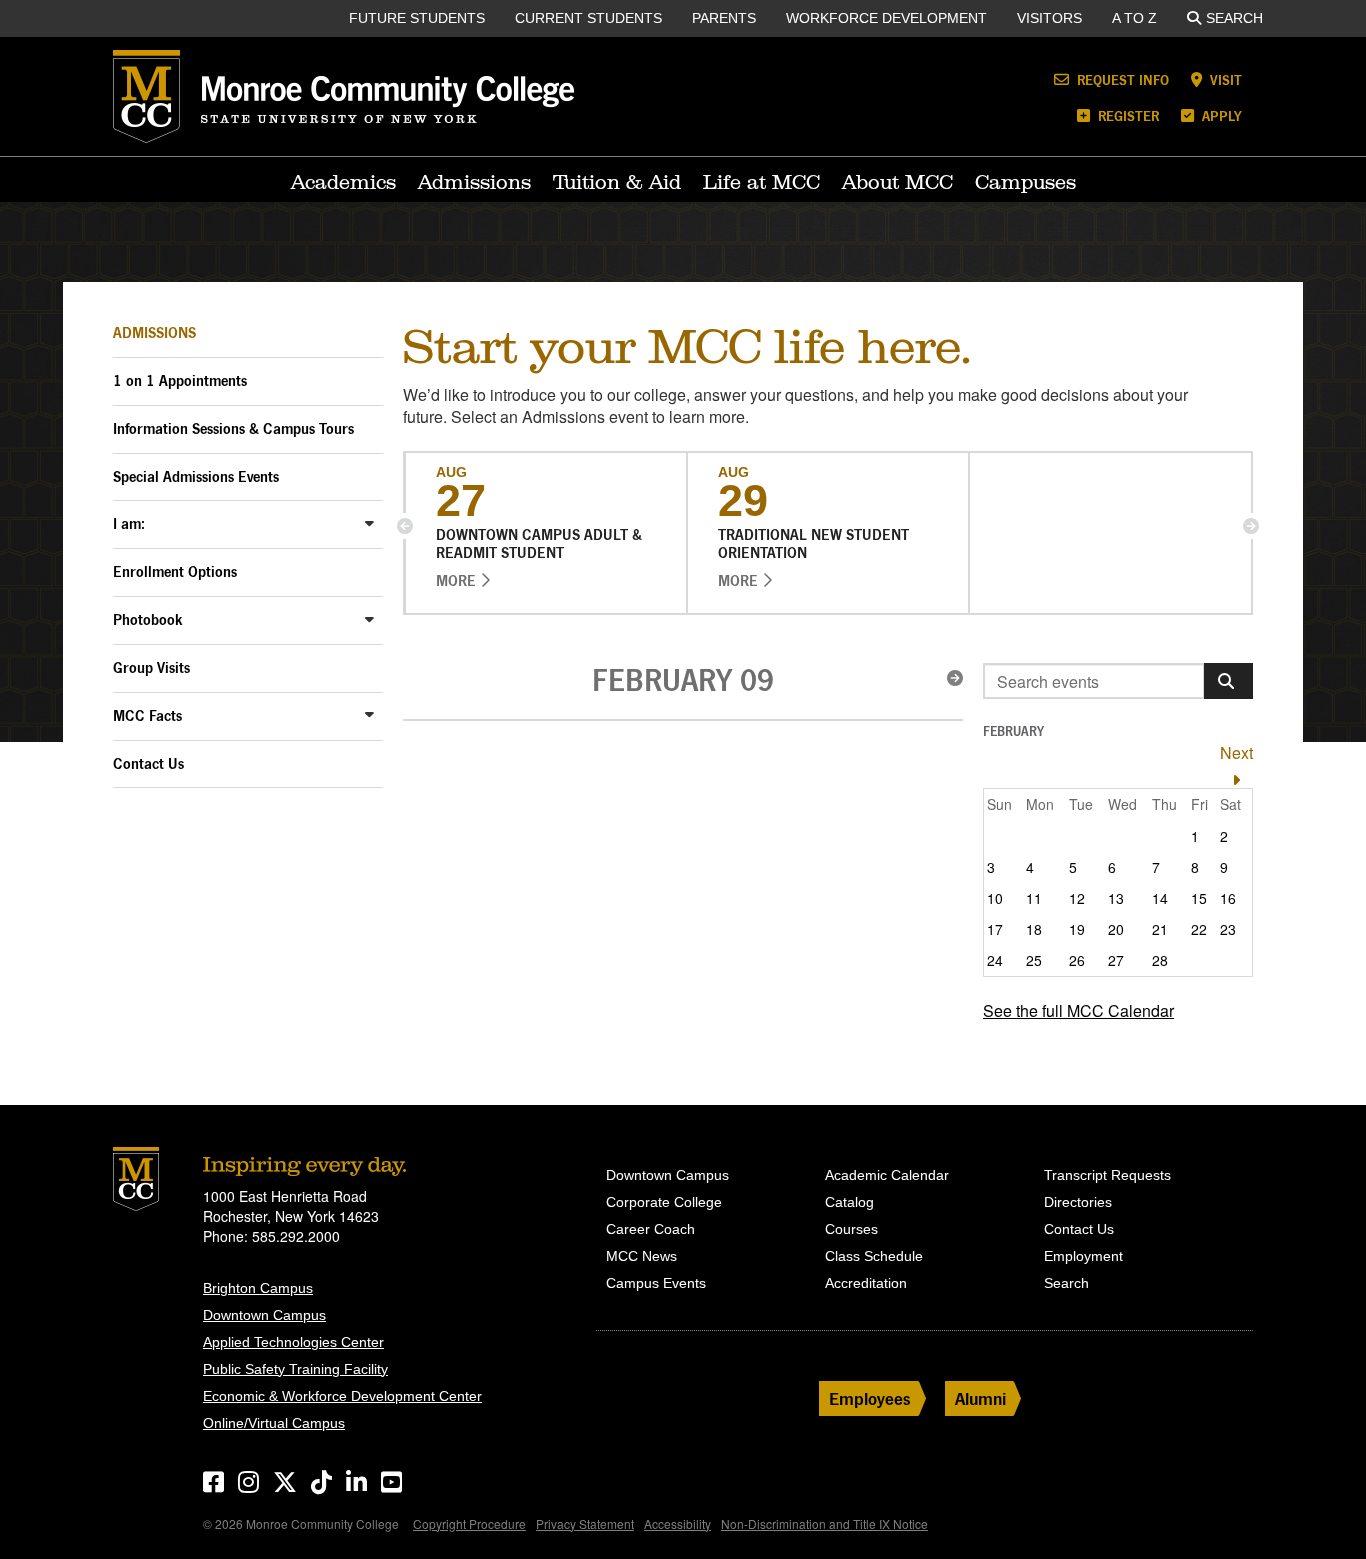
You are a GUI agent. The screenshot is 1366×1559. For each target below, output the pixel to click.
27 (1116, 960)
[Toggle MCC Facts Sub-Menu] (369, 714)
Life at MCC (761, 182)
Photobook (148, 619)
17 (995, 929)
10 (995, 898)
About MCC (897, 182)
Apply (1220, 115)
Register (1126, 115)
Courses (851, 1229)
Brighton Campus (258, 1288)
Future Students (417, 18)
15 (1199, 898)
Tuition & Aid (617, 182)
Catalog (849, 1202)
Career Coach (650, 1229)
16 (1228, 898)
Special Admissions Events (196, 476)
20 (1116, 929)
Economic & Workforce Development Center (342, 1396)
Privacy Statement (585, 1523)
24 (995, 960)
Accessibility (677, 1523)
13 (1116, 898)
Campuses (1025, 182)
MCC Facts (147, 715)
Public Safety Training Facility (295, 1369)
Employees (870, 1398)
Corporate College (664, 1202)
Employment (1083, 1256)
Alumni (980, 1398)
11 (1034, 898)
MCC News (641, 1256)
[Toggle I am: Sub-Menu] (369, 522)
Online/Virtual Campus (274, 1423)
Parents (724, 18)
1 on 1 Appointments (180, 380)
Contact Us (148, 763)
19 (1077, 929)
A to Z (1134, 18)
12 (1077, 898)
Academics (343, 182)
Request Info (1121, 79)
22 (1199, 929)
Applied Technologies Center (293, 1342)
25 (1034, 960)
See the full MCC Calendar (1078, 1010)
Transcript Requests (1107, 1175)
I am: (129, 523)
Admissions (474, 182)
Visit (1224, 79)
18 (1034, 929)
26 (1077, 960)
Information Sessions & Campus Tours (233, 428)
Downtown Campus (264, 1315)
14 (1160, 898)
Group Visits (151, 667)
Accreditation (866, 1283)
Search (1234, 18)
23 (1228, 929)
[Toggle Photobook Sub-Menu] (369, 618)
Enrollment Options (175, 571)
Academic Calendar (887, 1175)
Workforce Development (886, 18)
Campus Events (656, 1283)
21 (1160, 929)
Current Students (588, 18)
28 (1160, 960)
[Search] (1228, 681)
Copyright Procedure (469, 1523)
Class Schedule (874, 1256)
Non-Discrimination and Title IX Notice (824, 1523)
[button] (405, 526)
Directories (1078, 1202)
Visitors (1049, 18)
